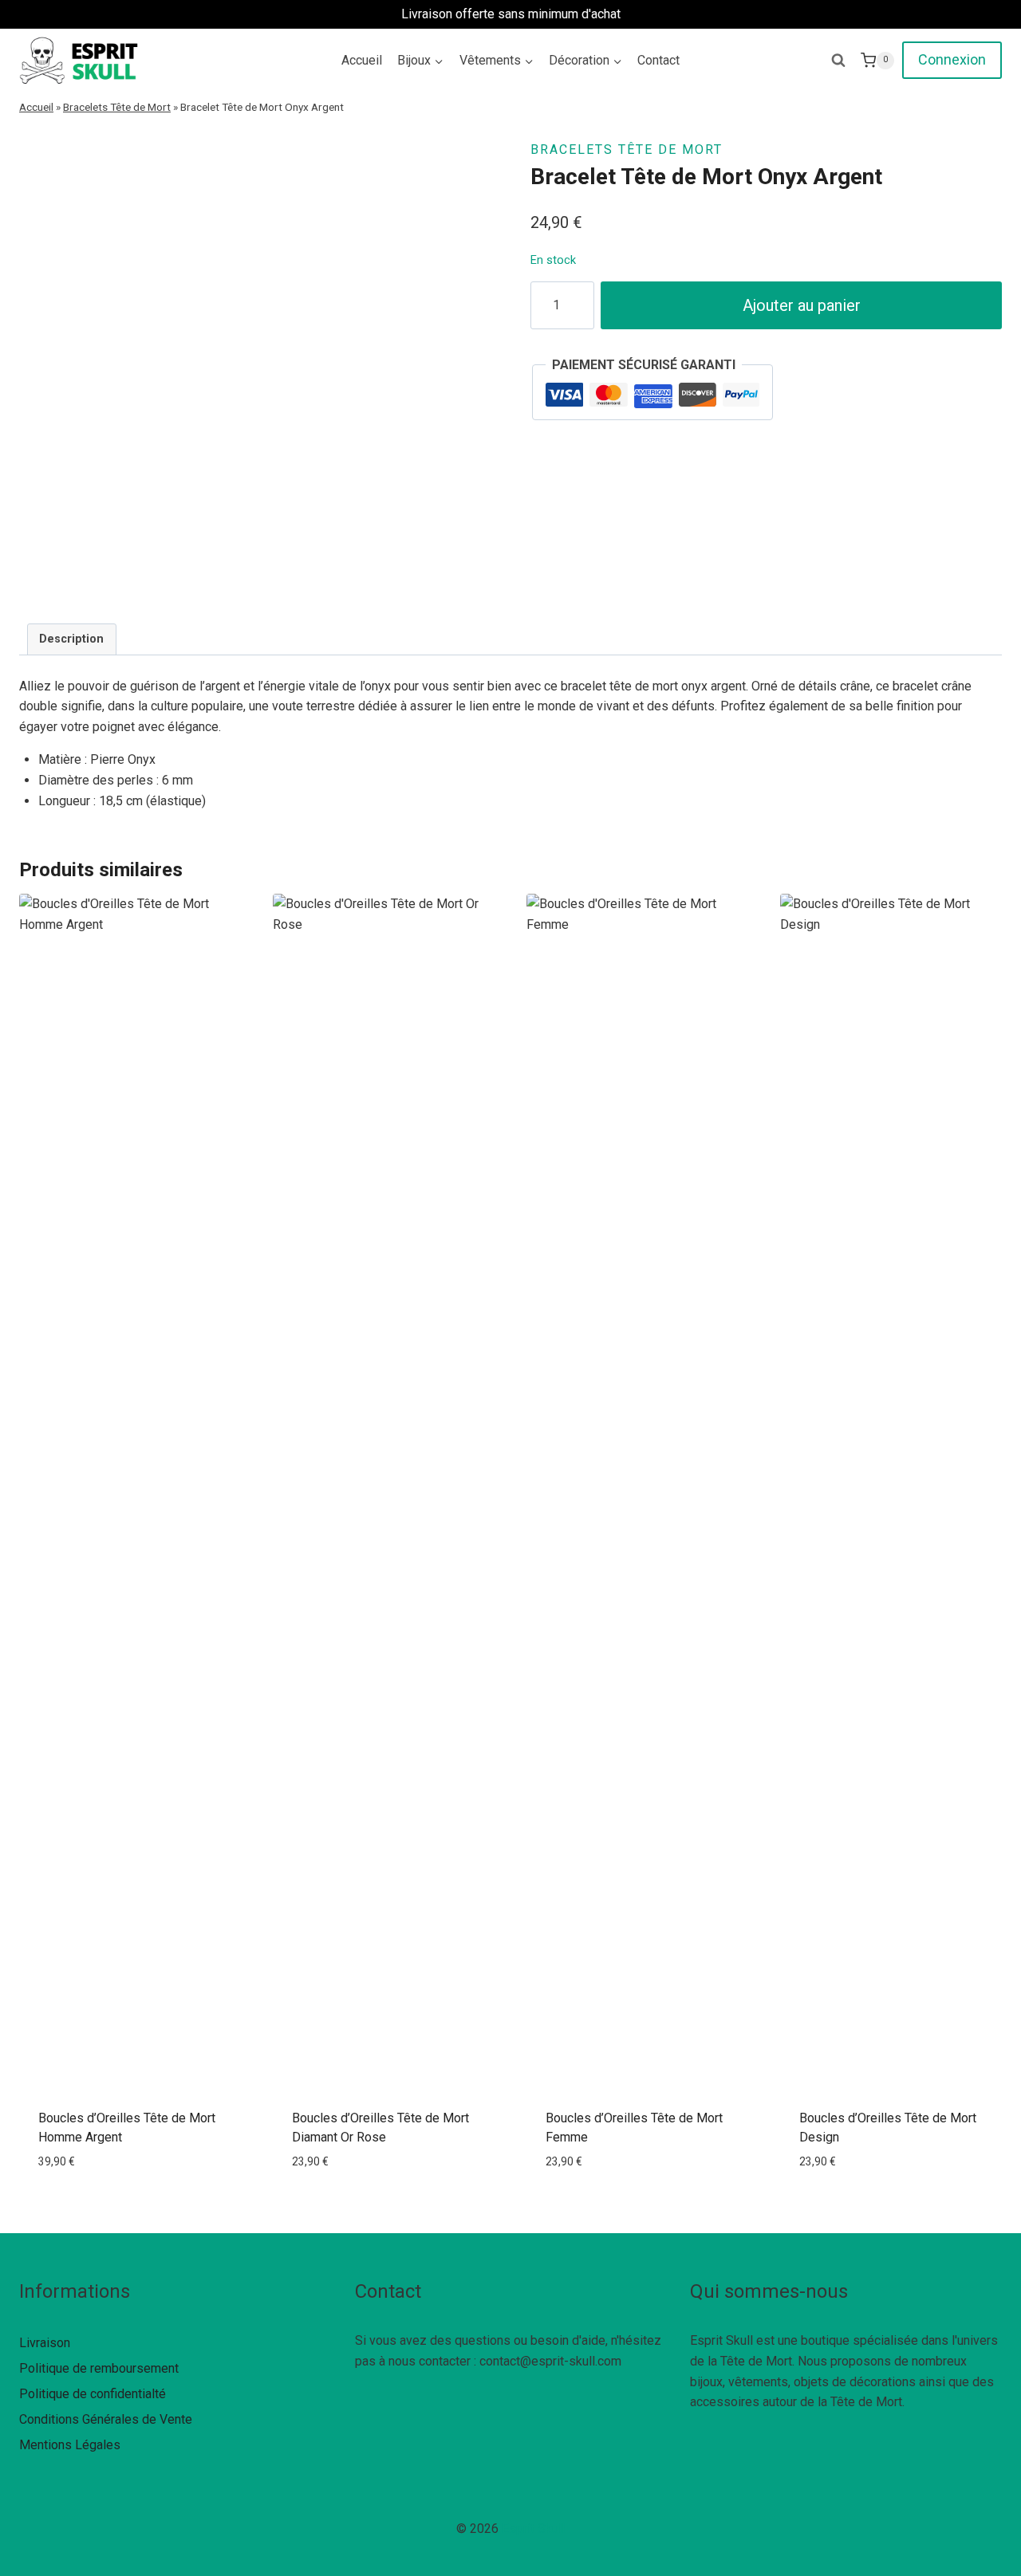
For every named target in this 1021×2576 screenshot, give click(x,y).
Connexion (952, 59)
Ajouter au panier (802, 305)
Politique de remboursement (99, 2368)
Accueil (362, 60)
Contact (658, 60)
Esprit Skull (533, 2529)
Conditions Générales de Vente (106, 2419)
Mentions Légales (70, 2445)
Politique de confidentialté (93, 2394)
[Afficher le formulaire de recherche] (838, 61)
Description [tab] (71, 639)
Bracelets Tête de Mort (117, 107)
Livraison (45, 2343)
